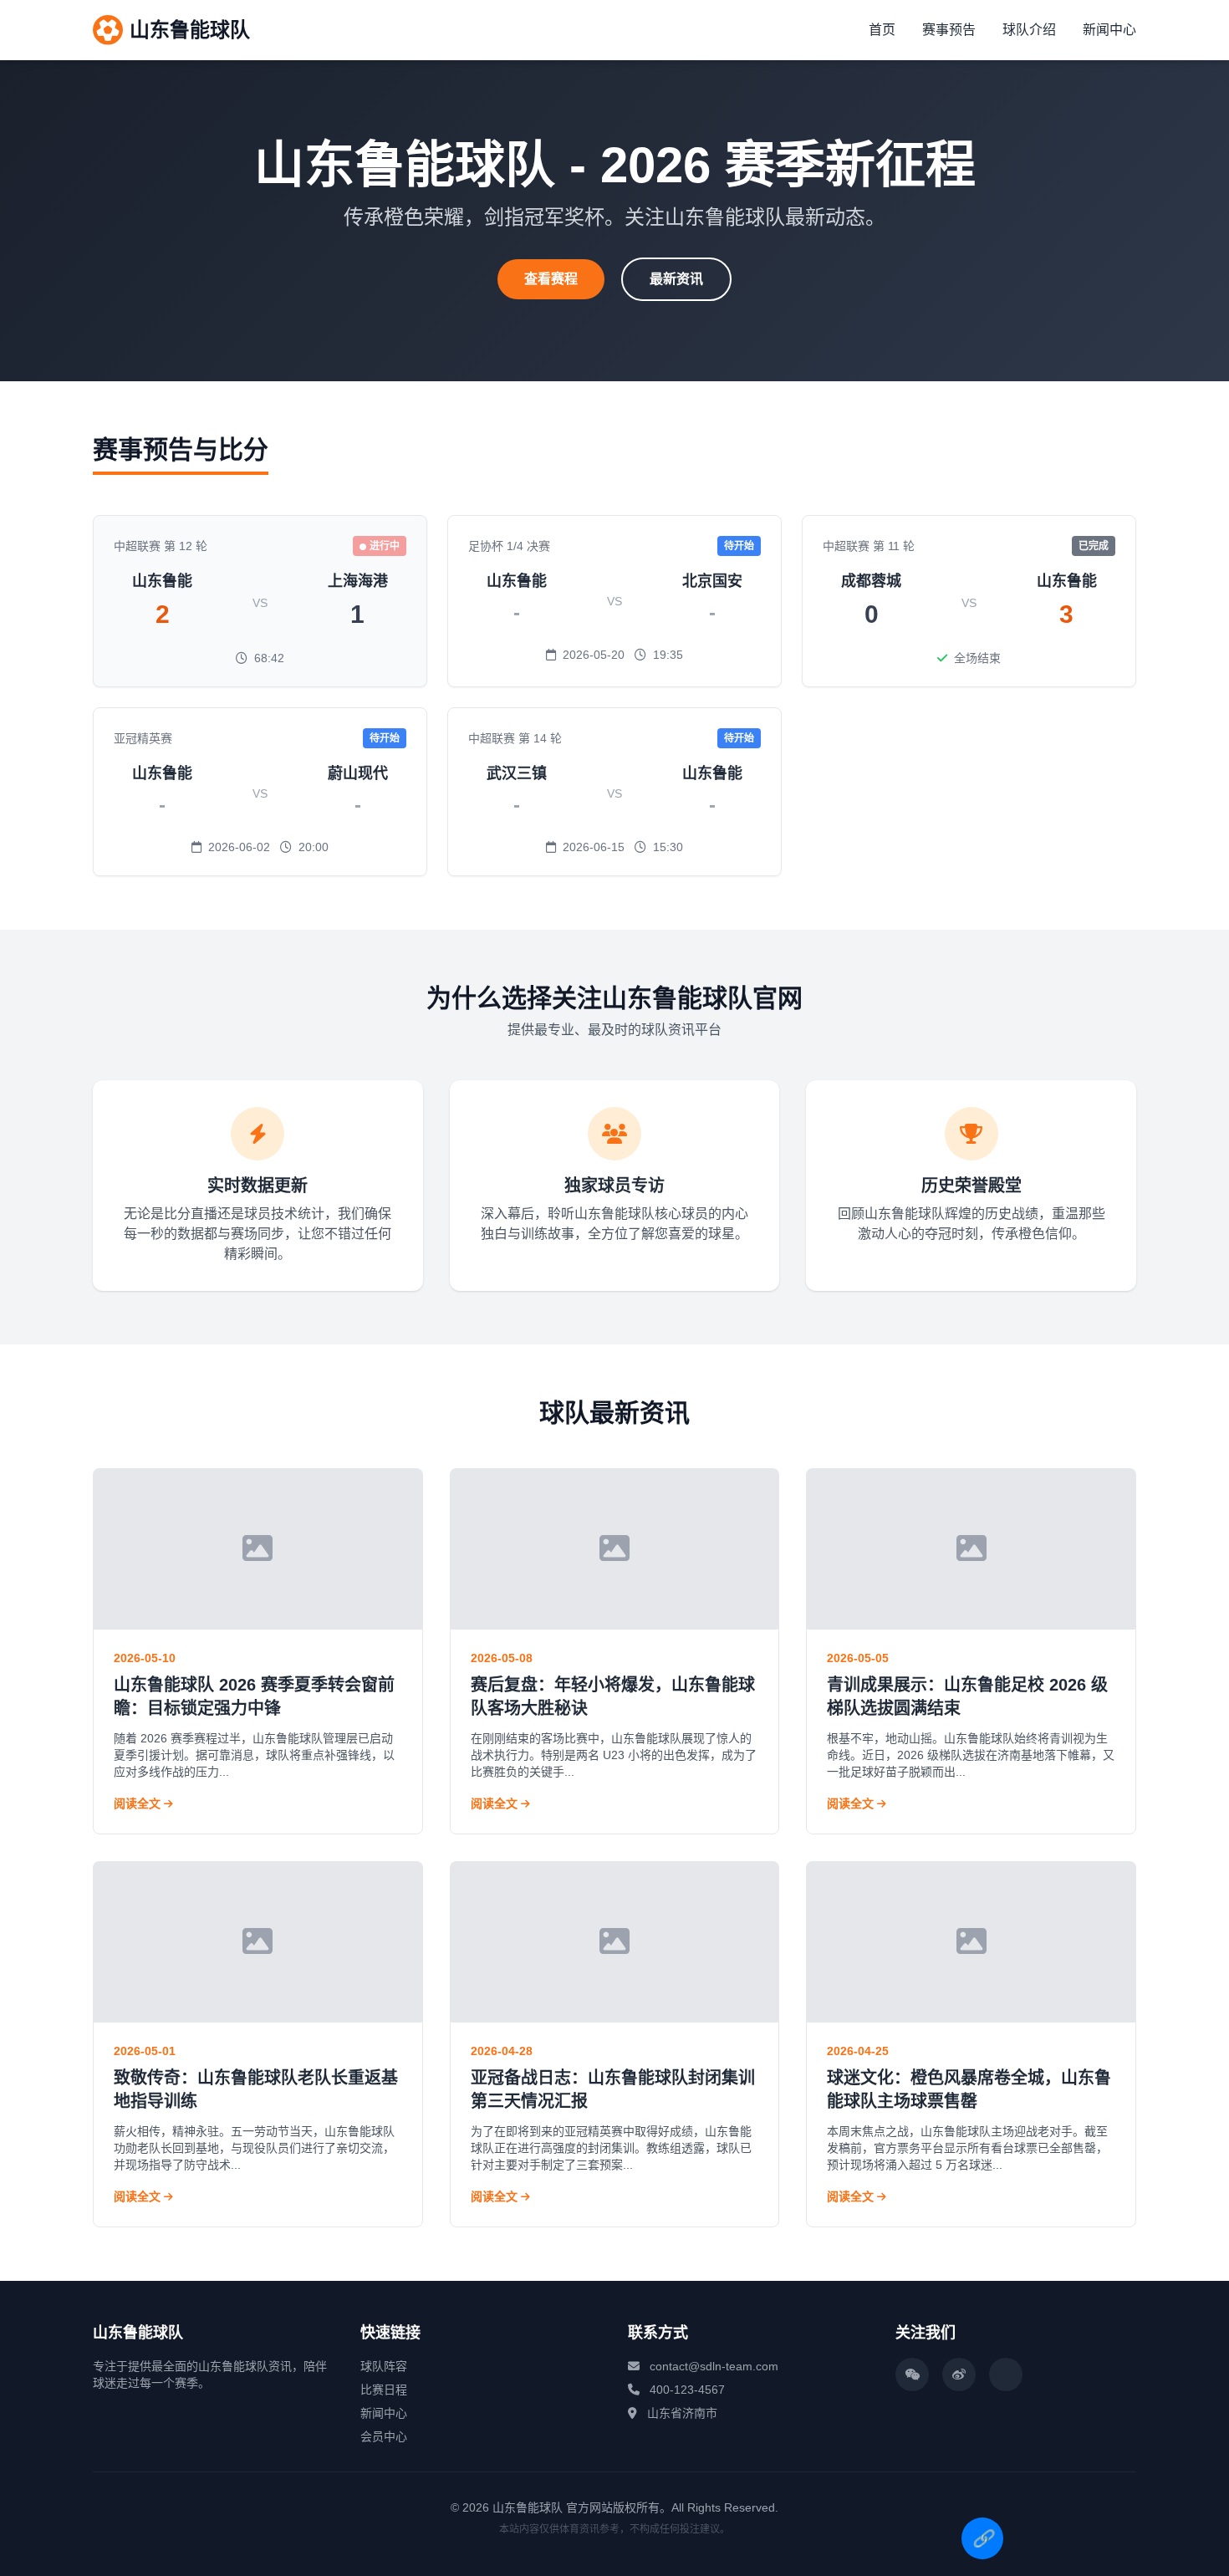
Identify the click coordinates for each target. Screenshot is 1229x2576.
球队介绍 (1029, 30)
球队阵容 (384, 2366)
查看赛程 (551, 279)
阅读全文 (139, 1803)
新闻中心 (1109, 30)
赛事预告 (949, 30)
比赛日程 (384, 2390)
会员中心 (384, 2436)
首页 (882, 30)
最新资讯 (676, 279)
